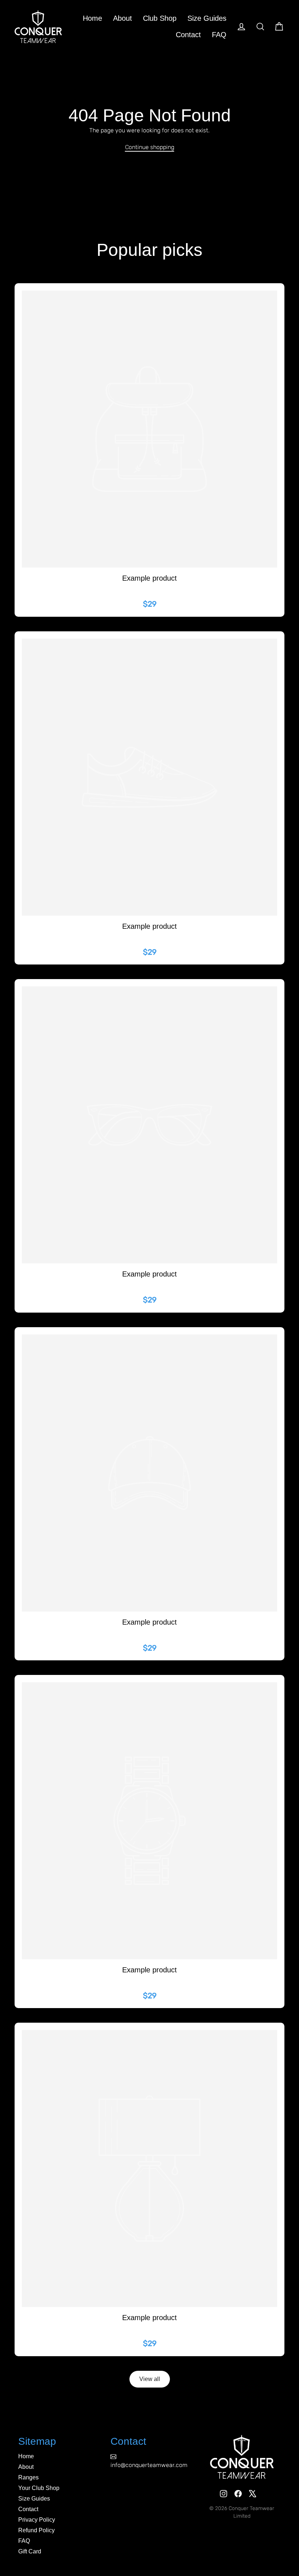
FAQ (219, 35)
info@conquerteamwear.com (149, 2465)
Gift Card (30, 2551)
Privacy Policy (37, 2520)
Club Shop (160, 18)
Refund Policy (36, 2530)
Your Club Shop (39, 2488)
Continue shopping (150, 147)
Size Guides (207, 18)
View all (150, 2379)
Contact (188, 35)
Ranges (28, 2477)
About (123, 18)
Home (92, 18)
